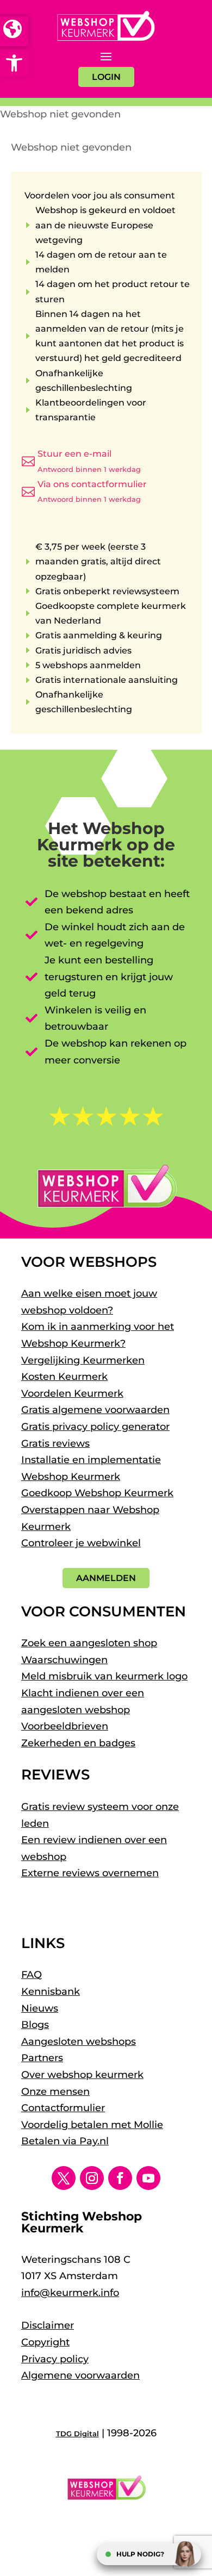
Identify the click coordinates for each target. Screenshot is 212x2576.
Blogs (35, 2025)
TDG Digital (77, 2434)
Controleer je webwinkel (81, 1543)
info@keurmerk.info (70, 2293)
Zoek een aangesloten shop (89, 1643)
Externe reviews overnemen (90, 1873)
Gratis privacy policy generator (95, 1427)
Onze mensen (55, 2092)
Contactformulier (63, 2108)
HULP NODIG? (140, 2554)
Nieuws (40, 2008)
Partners (42, 2058)
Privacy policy (55, 2359)
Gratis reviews (55, 1443)
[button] (14, 63)
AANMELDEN (106, 1578)
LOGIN (106, 77)
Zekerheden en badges (78, 1743)
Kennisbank (51, 1992)
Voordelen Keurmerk (72, 1393)
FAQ (32, 1975)
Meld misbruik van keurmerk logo (104, 1676)
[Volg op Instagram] (92, 2178)
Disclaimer (48, 2325)
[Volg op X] (64, 2178)
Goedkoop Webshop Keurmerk (97, 1493)
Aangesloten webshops (79, 2042)
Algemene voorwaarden (80, 2375)
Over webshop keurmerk (82, 2075)
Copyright (45, 2342)
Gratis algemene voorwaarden (95, 1410)
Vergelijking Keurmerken (83, 1360)
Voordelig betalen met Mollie (92, 2125)
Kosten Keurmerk (64, 1377)
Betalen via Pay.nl (65, 2141)
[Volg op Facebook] (120, 2178)
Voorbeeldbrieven (65, 1726)
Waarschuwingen (64, 1660)
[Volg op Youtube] (148, 2178)
